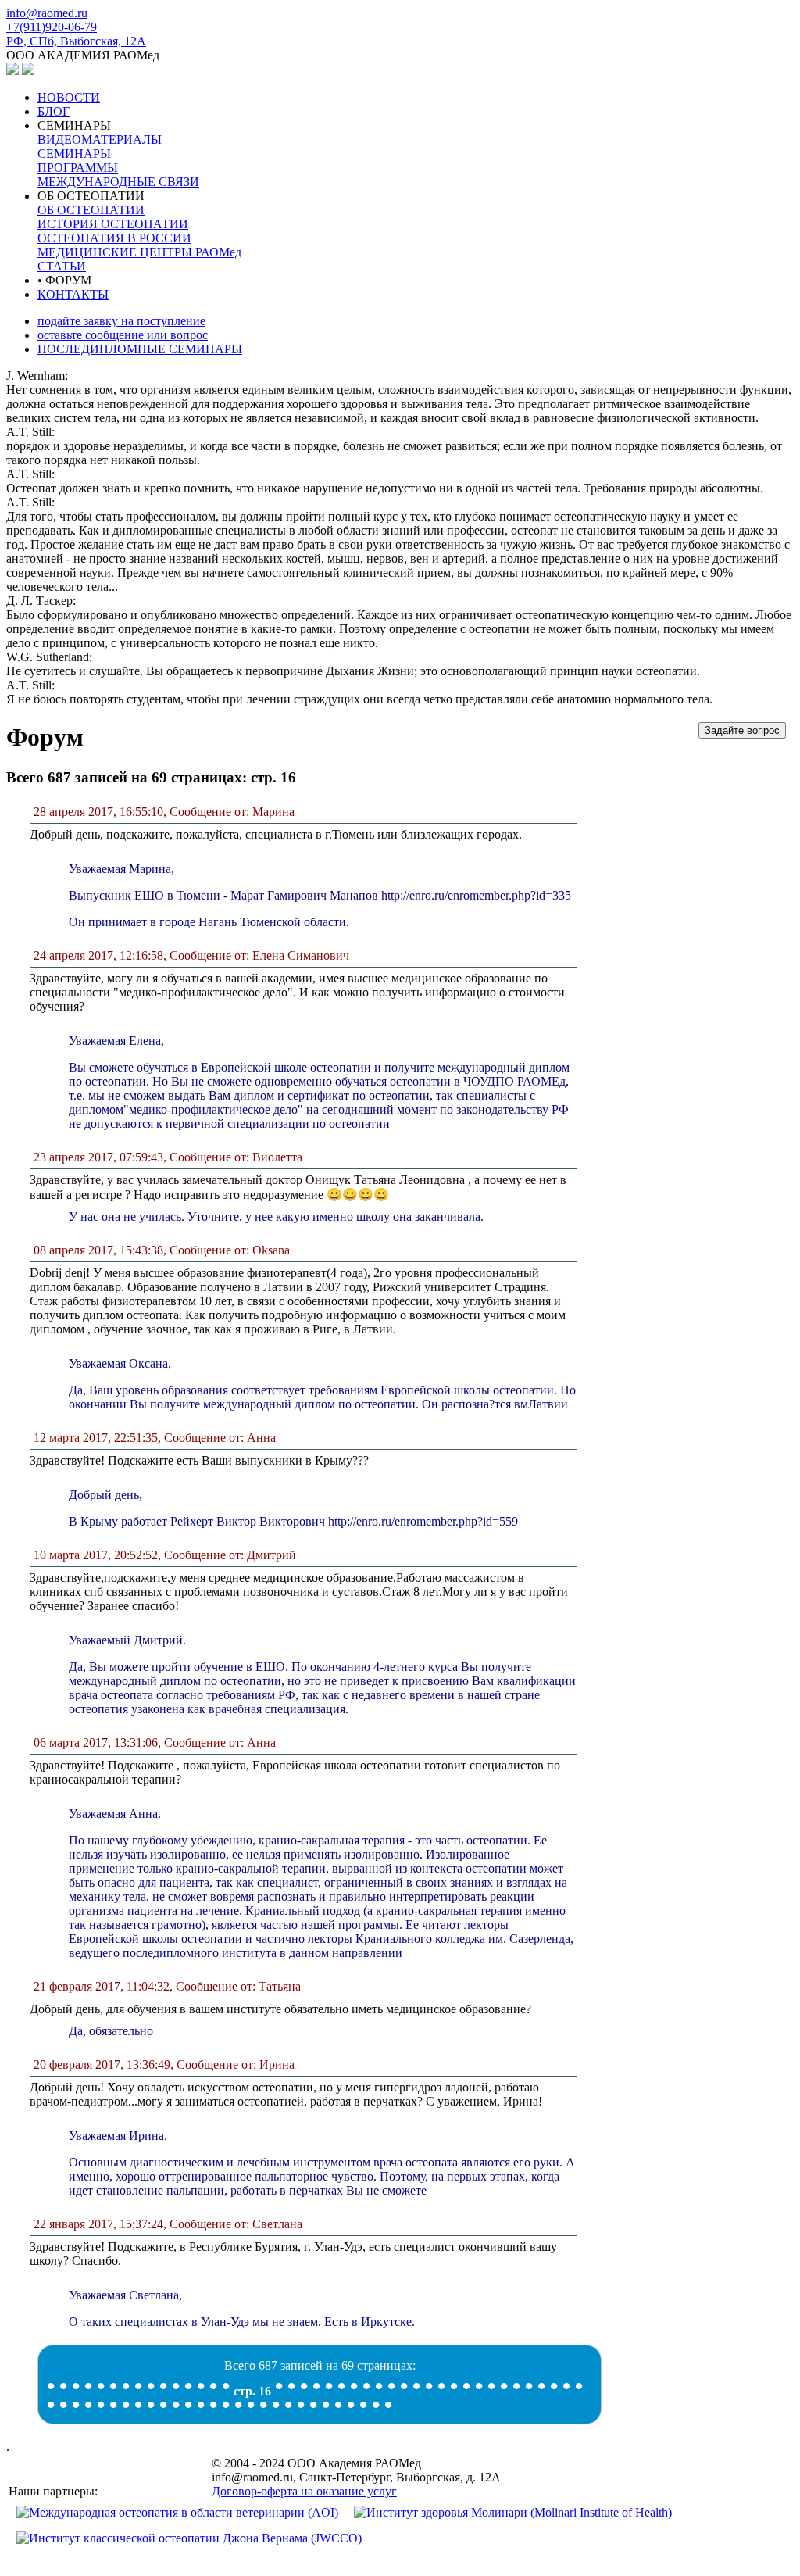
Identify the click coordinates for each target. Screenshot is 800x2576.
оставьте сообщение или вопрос (123, 335)
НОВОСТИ (69, 97)
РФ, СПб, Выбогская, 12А (76, 41)
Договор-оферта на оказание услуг (304, 2491)
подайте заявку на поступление (121, 321)
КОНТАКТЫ (73, 294)
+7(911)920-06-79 (52, 27)
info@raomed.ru (47, 13)
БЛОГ (54, 111)
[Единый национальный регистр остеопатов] (28, 71)
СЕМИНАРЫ (118, 154)
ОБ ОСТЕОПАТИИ (139, 231)
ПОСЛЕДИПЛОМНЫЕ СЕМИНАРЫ (140, 349)
